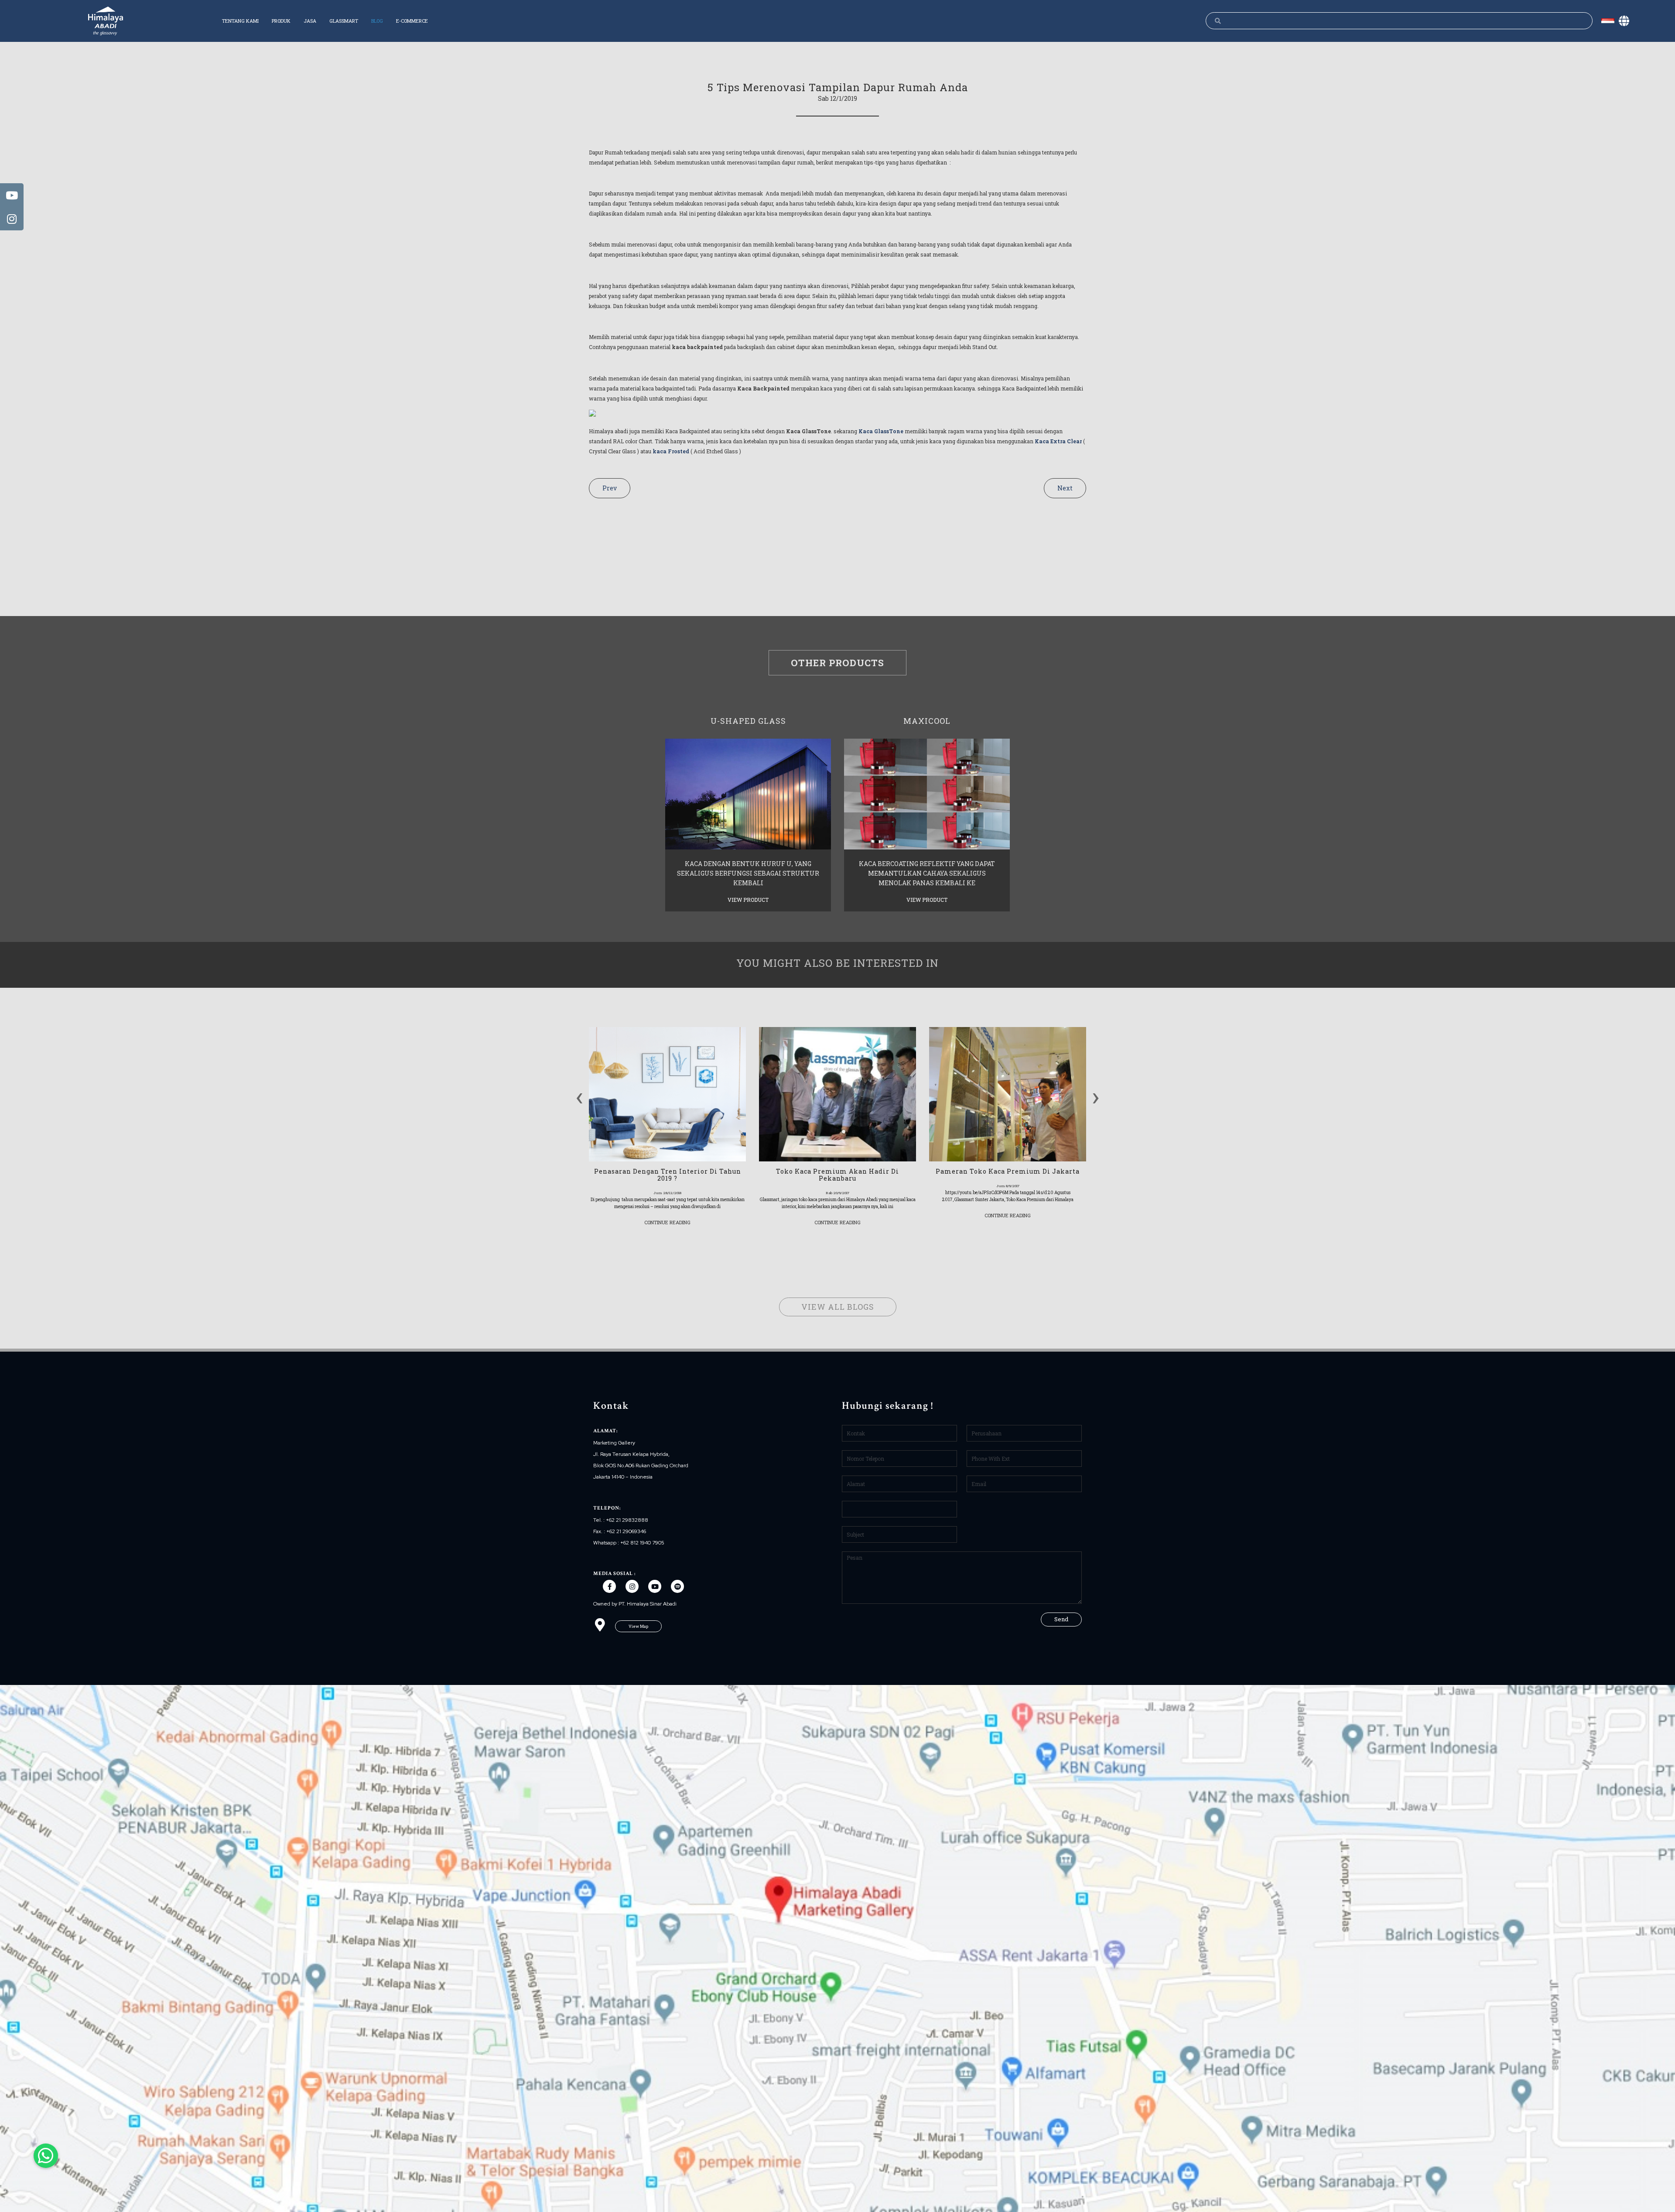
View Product (748, 900)
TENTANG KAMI (240, 21)
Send (1061, 1619)
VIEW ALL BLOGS (838, 1307)
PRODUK (281, 21)
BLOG (377, 21)
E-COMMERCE (412, 21)
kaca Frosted (671, 451)
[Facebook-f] (609, 1586)
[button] (638, 1626)
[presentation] (579, 1095)
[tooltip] (12, 195)
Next (1065, 488)
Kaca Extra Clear (1058, 441)
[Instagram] (632, 1586)
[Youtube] (655, 1586)
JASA (310, 21)
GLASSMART (344, 21)
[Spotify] (677, 1586)
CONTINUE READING (667, 1222)
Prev (610, 488)
